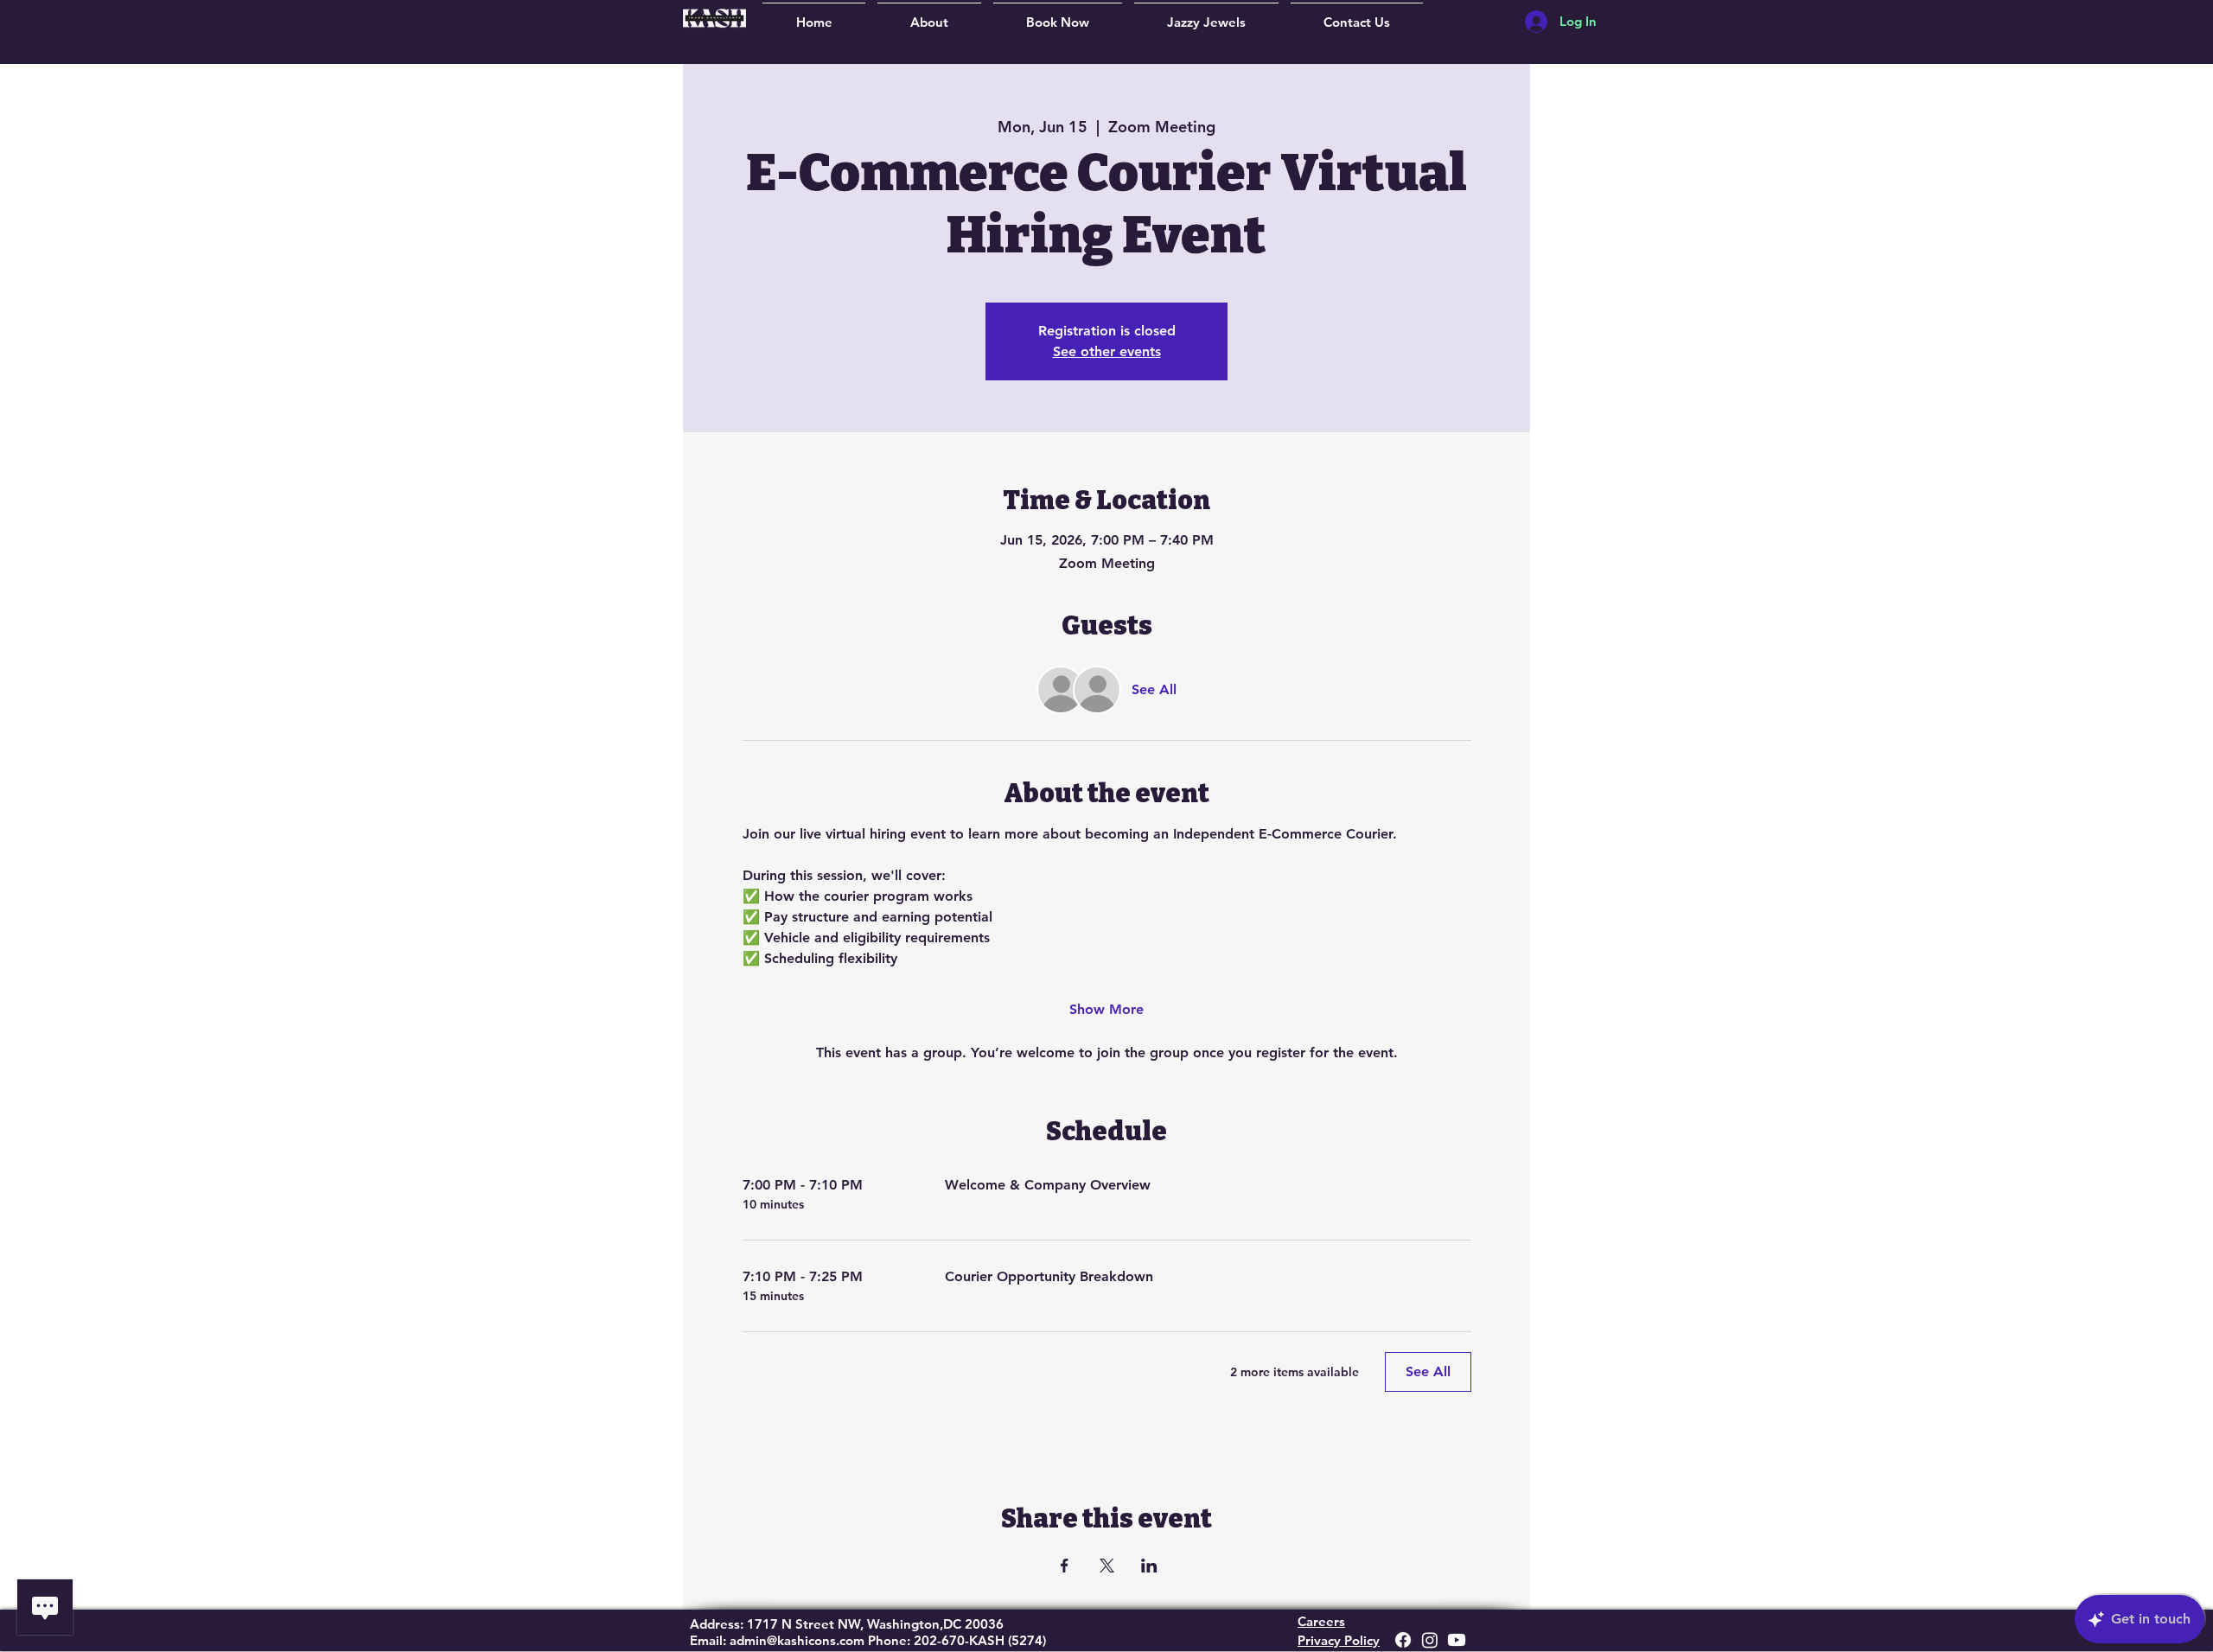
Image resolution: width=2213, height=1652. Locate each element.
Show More (1106, 1009)
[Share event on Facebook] (1065, 1566)
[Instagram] (1430, 1640)
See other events (1107, 351)
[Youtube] (1457, 1640)
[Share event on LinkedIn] (1149, 1566)
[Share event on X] (1107, 1566)
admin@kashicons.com (797, 1640)
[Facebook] (1403, 1640)
